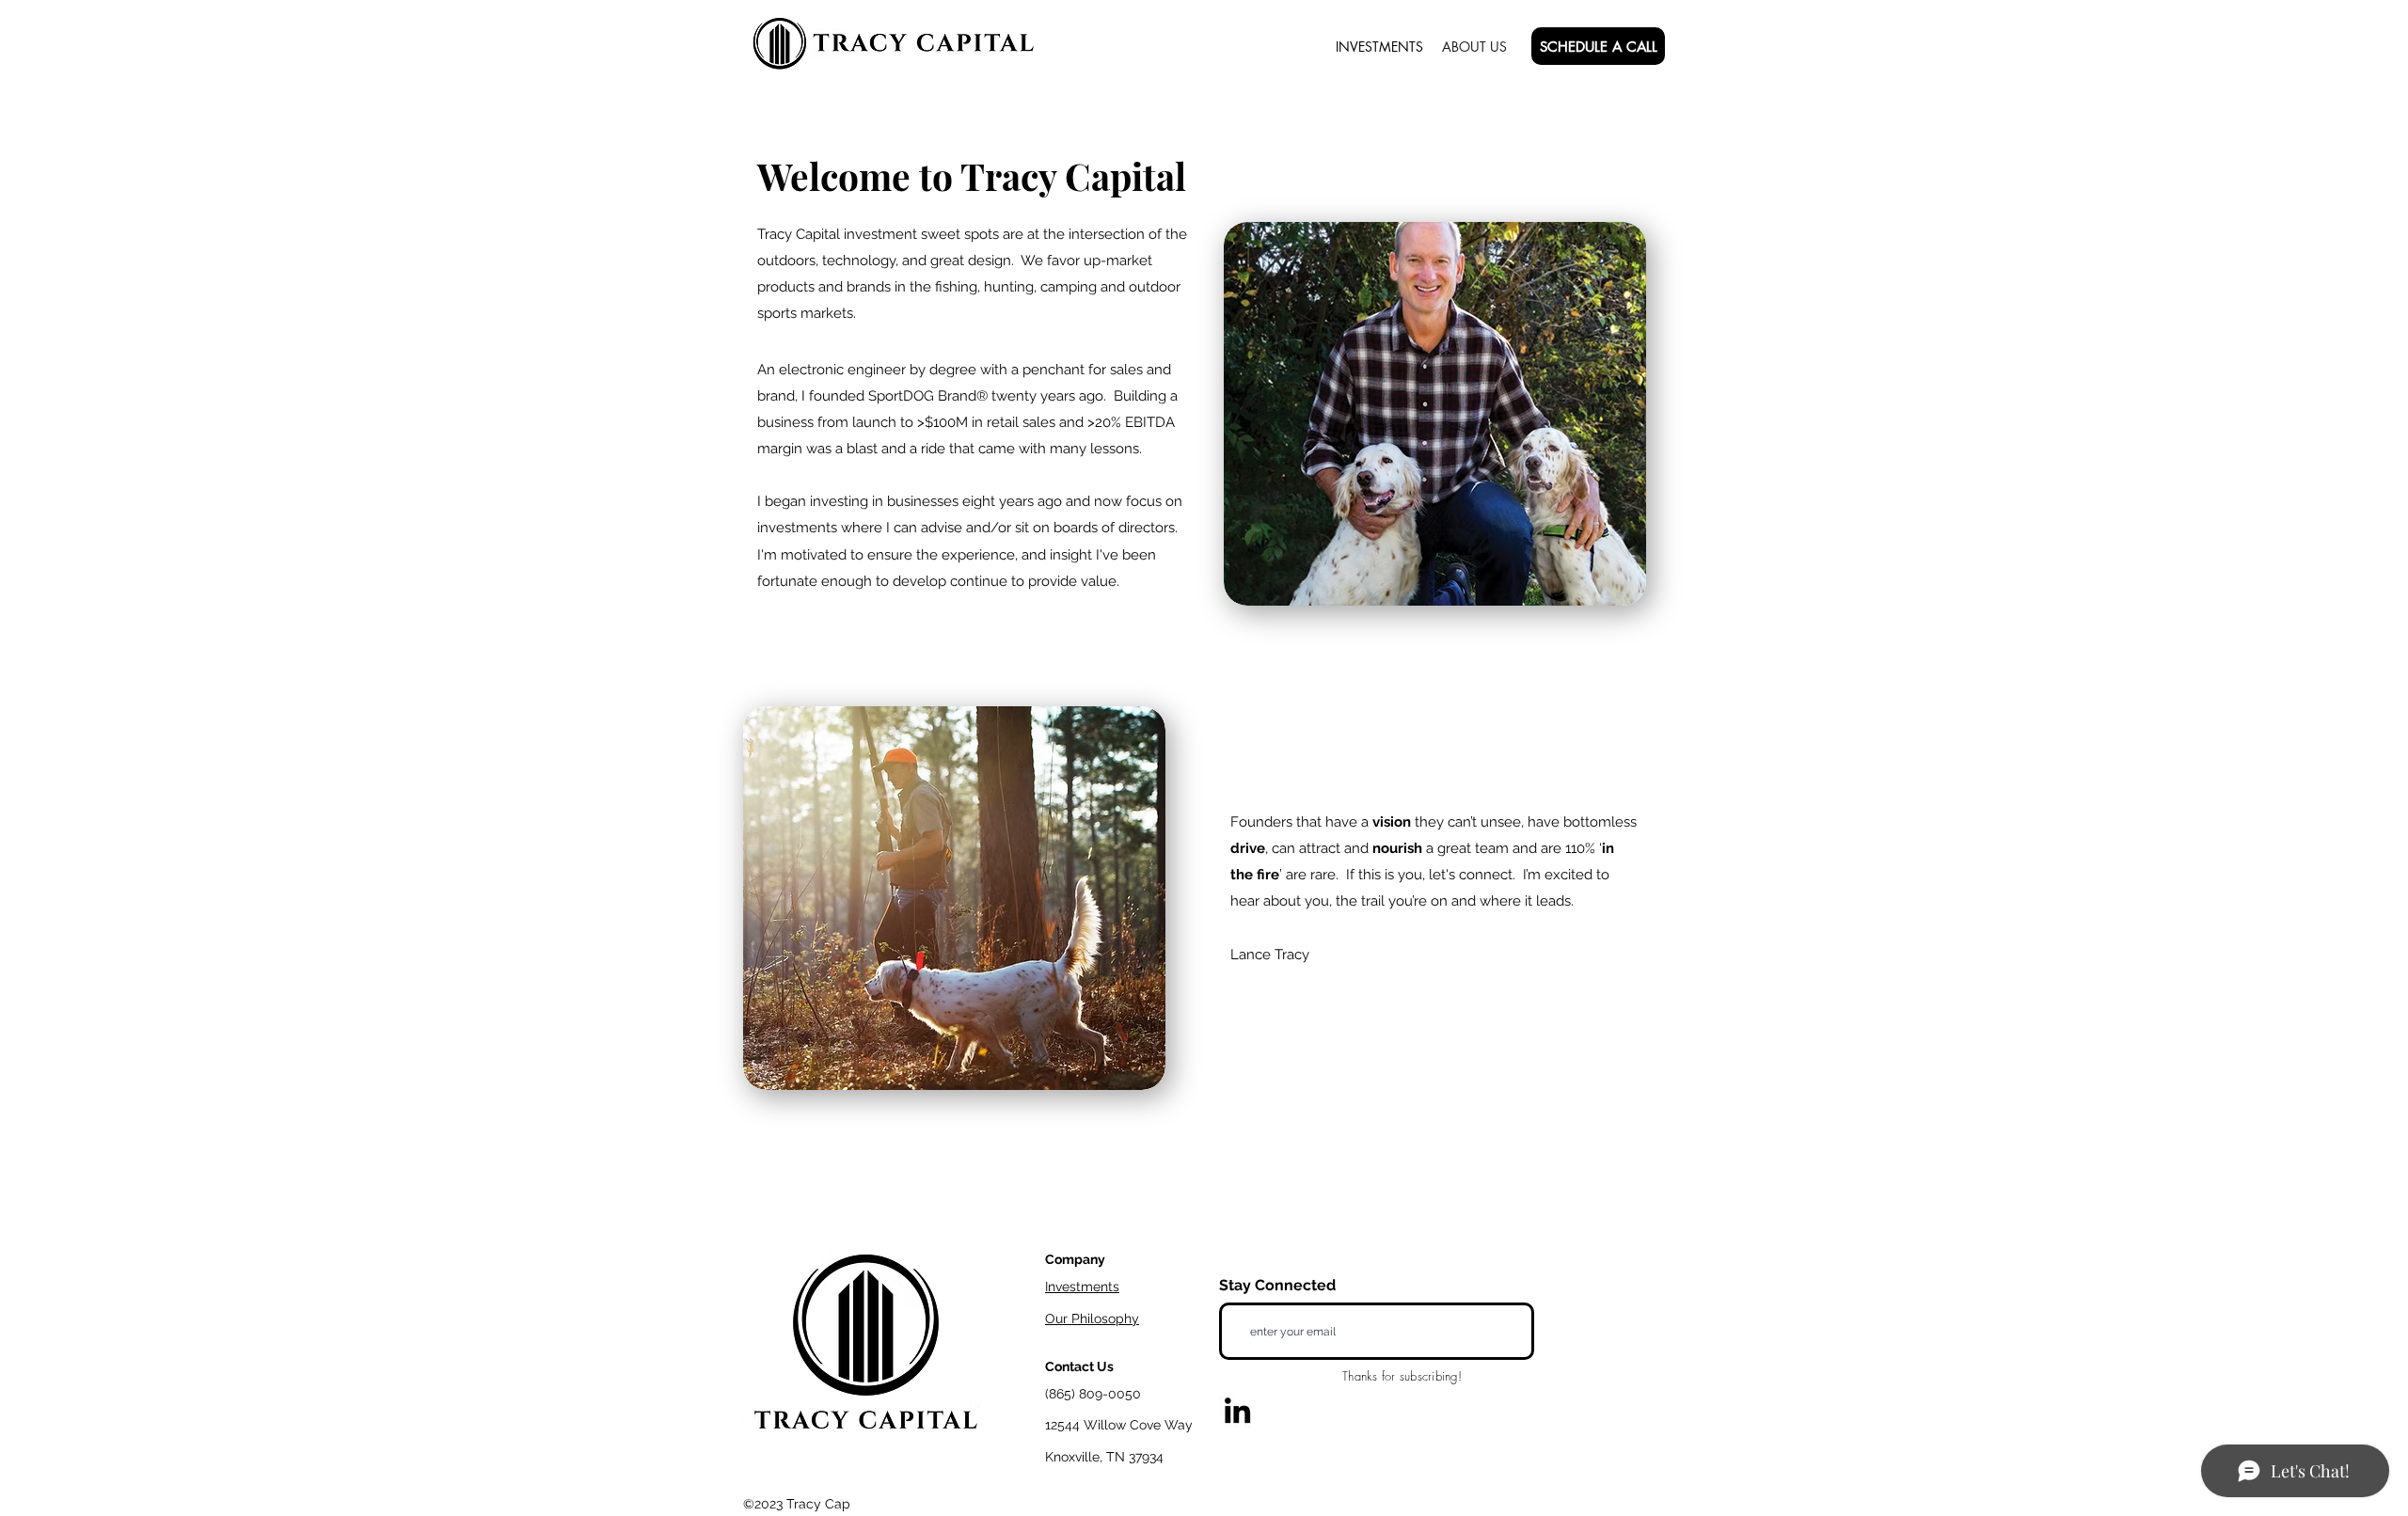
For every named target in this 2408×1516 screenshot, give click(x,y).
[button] (1598, 46)
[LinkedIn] (1237, 1410)
